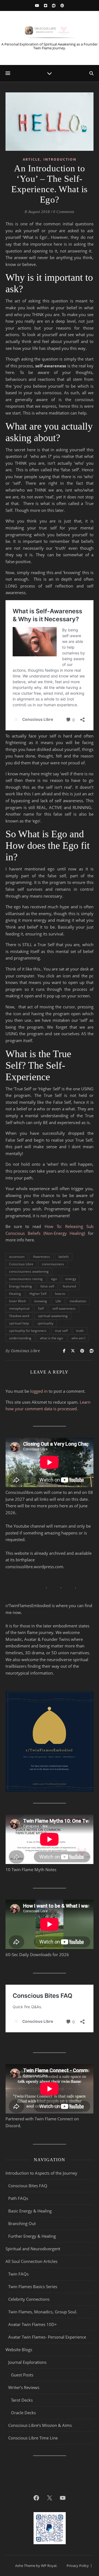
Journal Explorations (27, 2362)
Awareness (42, 1257)
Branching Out (22, 2223)
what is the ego (51, 1338)
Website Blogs (19, 2350)
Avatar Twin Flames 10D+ (33, 2324)
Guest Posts (22, 2375)
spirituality (45, 1323)
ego (54, 1279)
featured (69, 1286)
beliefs (64, 1257)
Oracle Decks (23, 2413)
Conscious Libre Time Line (33, 2438)
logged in (39, 1391)
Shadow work (19, 1316)
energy (71, 1279)
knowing (41, 1301)
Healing (15, 1294)
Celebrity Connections (29, 2299)
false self (47, 1286)
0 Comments (64, 212)
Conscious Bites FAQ (28, 2186)
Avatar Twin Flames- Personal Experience (47, 2337)
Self (41, 1308)
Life (58, 1301)
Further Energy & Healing (32, 2236)
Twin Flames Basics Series (33, 2286)
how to (60, 1294)
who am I (78, 1338)
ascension (17, 1257)
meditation (59, 413)
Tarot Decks (22, 2400)
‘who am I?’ (41, 456)
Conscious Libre (21, 1264)
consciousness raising (26, 1279)
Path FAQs (18, 2198)
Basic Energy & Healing (30, 2211)
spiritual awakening (53, 1316)
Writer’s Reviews (24, 2387)
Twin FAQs (18, 2274)
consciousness (53, 1264)
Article (31, 159)
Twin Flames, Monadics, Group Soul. (43, 2312)
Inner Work (17, 1301)
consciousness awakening (29, 1271)
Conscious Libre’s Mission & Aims (40, 2425)
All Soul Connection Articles (31, 2261)
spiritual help (19, 1323)
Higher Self (38, 1294)
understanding (20, 1338)
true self (61, 1331)
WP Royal (49, 2566)
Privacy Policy (78, 2566)
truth (80, 1331)
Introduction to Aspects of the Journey (41, 2173)
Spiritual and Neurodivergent (33, 2249)
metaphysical (19, 1308)
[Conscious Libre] (50, 31)
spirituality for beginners (28, 1331)
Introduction (60, 159)
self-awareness (64, 1308)
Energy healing (20, 1286)
